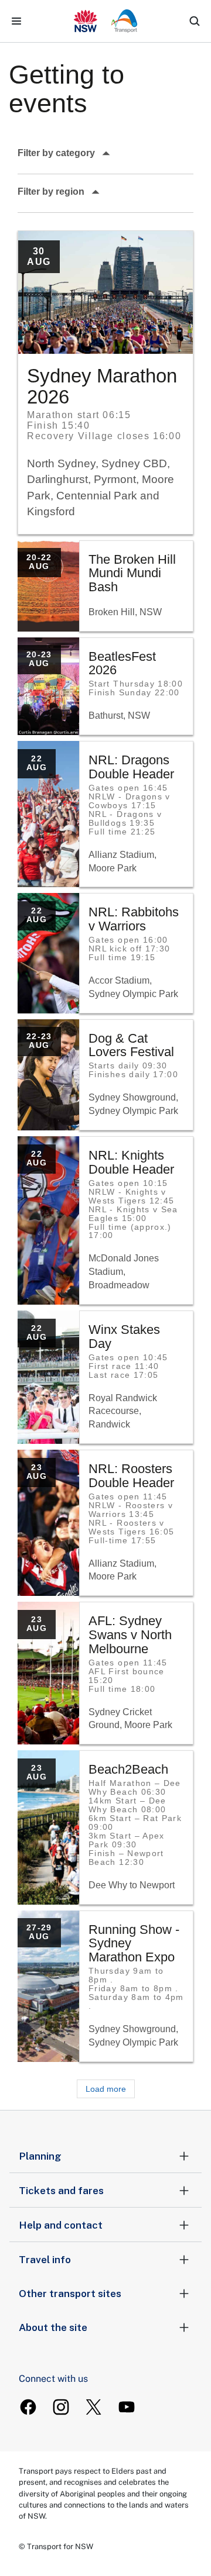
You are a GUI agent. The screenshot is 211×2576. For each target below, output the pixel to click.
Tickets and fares (61, 2191)
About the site (53, 2327)
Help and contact (61, 2225)
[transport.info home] (106, 21)
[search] (195, 21)
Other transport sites (70, 2294)
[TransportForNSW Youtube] (127, 2407)
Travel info (45, 2260)
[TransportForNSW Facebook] (28, 2407)
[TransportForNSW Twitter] (94, 2407)
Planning (40, 2156)
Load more (106, 2089)
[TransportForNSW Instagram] (61, 2407)
